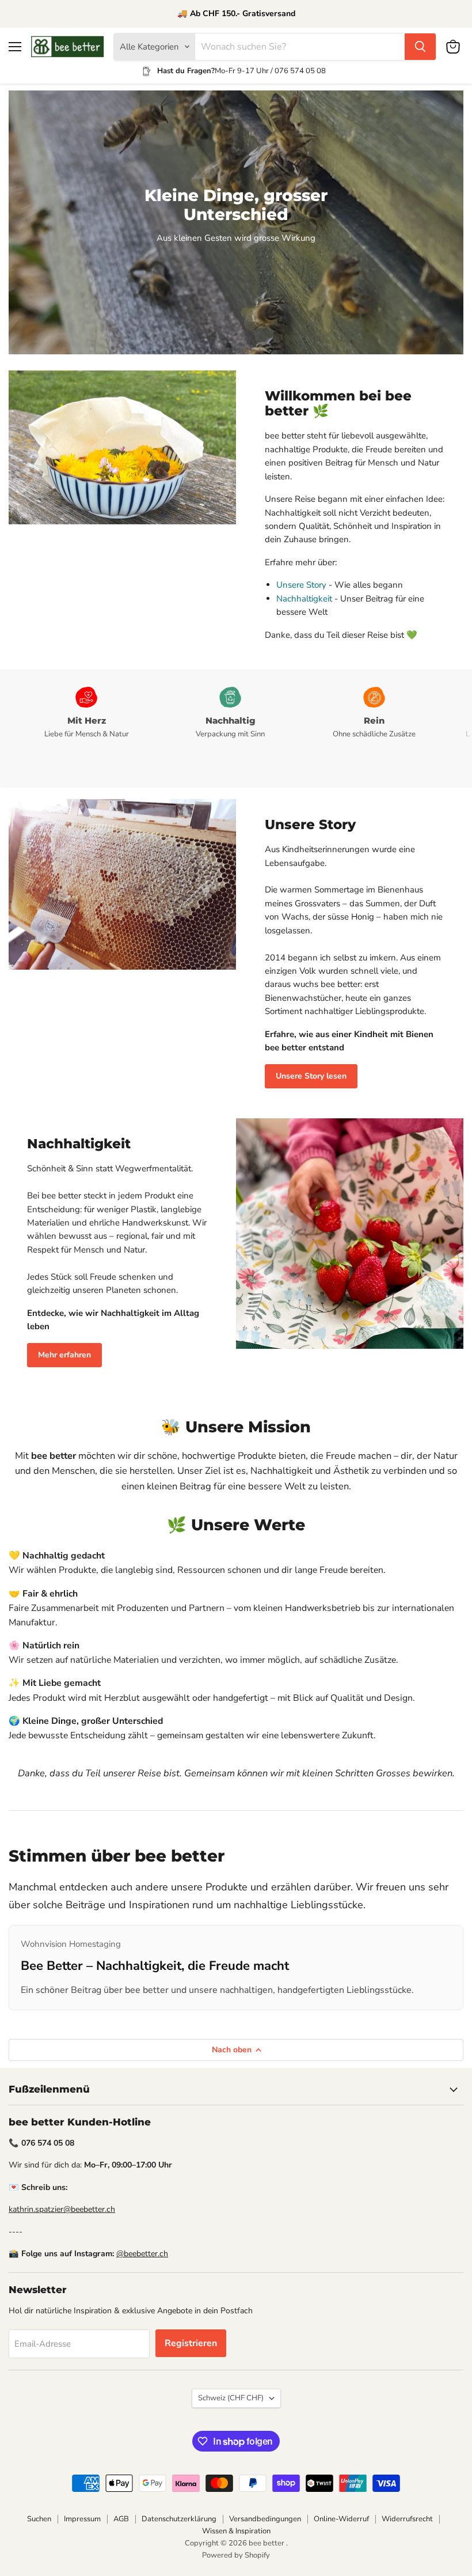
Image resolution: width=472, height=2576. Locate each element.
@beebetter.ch (142, 2254)
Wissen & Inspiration (236, 2531)
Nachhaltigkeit (304, 599)
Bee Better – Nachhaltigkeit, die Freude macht (155, 1966)
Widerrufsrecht (407, 2519)
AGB (121, 2519)
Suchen (39, 2519)
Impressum (82, 2519)
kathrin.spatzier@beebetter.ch (62, 2209)
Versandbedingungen (265, 2519)
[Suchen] (420, 47)
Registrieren (191, 2343)
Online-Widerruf (341, 2519)
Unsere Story (301, 585)
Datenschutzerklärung (179, 2519)
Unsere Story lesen (311, 1076)
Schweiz (231, 2398)
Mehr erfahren (64, 1355)
